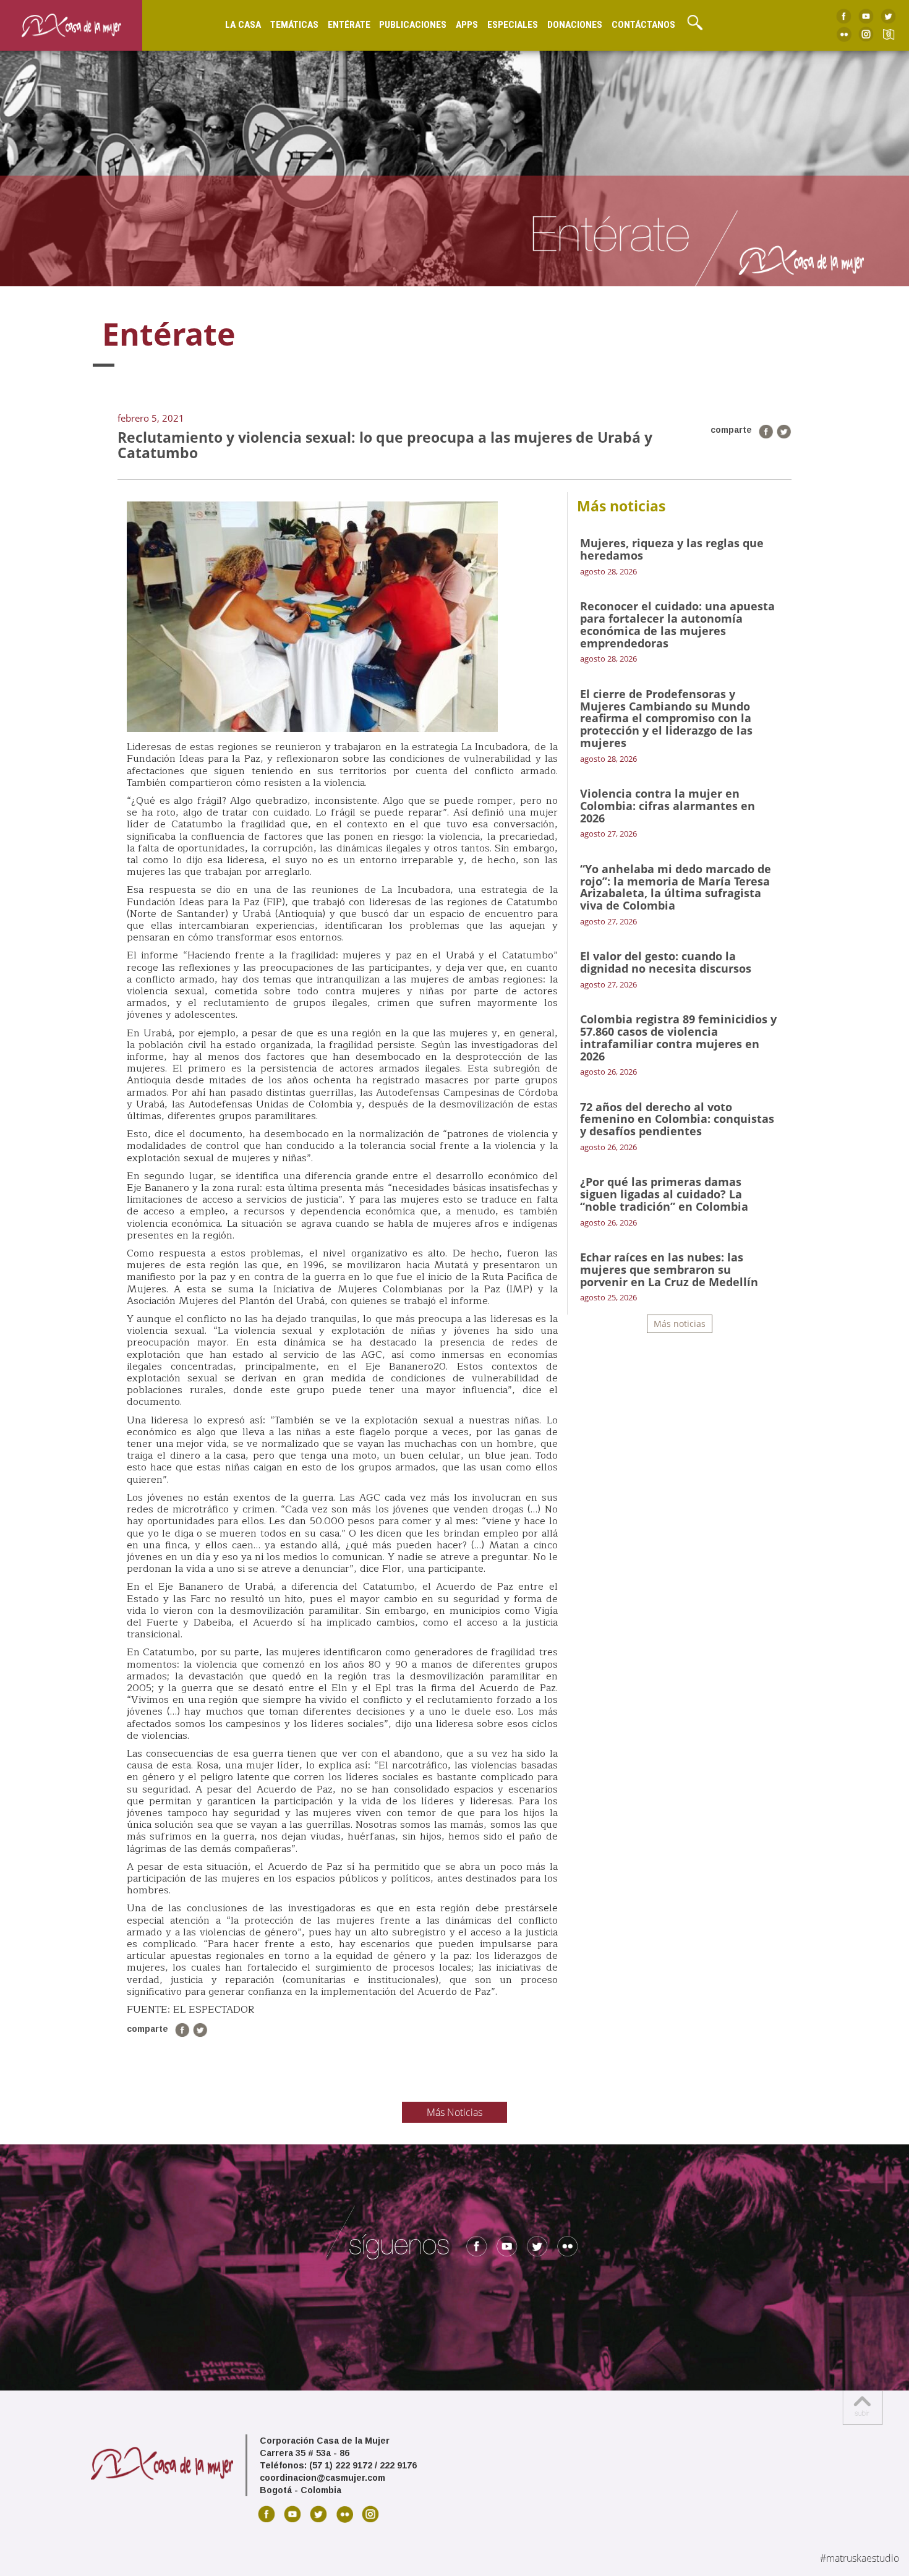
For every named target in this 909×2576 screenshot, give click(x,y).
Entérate (349, 25)
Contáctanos (643, 25)
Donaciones (575, 25)
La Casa (243, 25)
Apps (467, 25)
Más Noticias (454, 2112)
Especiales (513, 25)
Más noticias (680, 1324)
